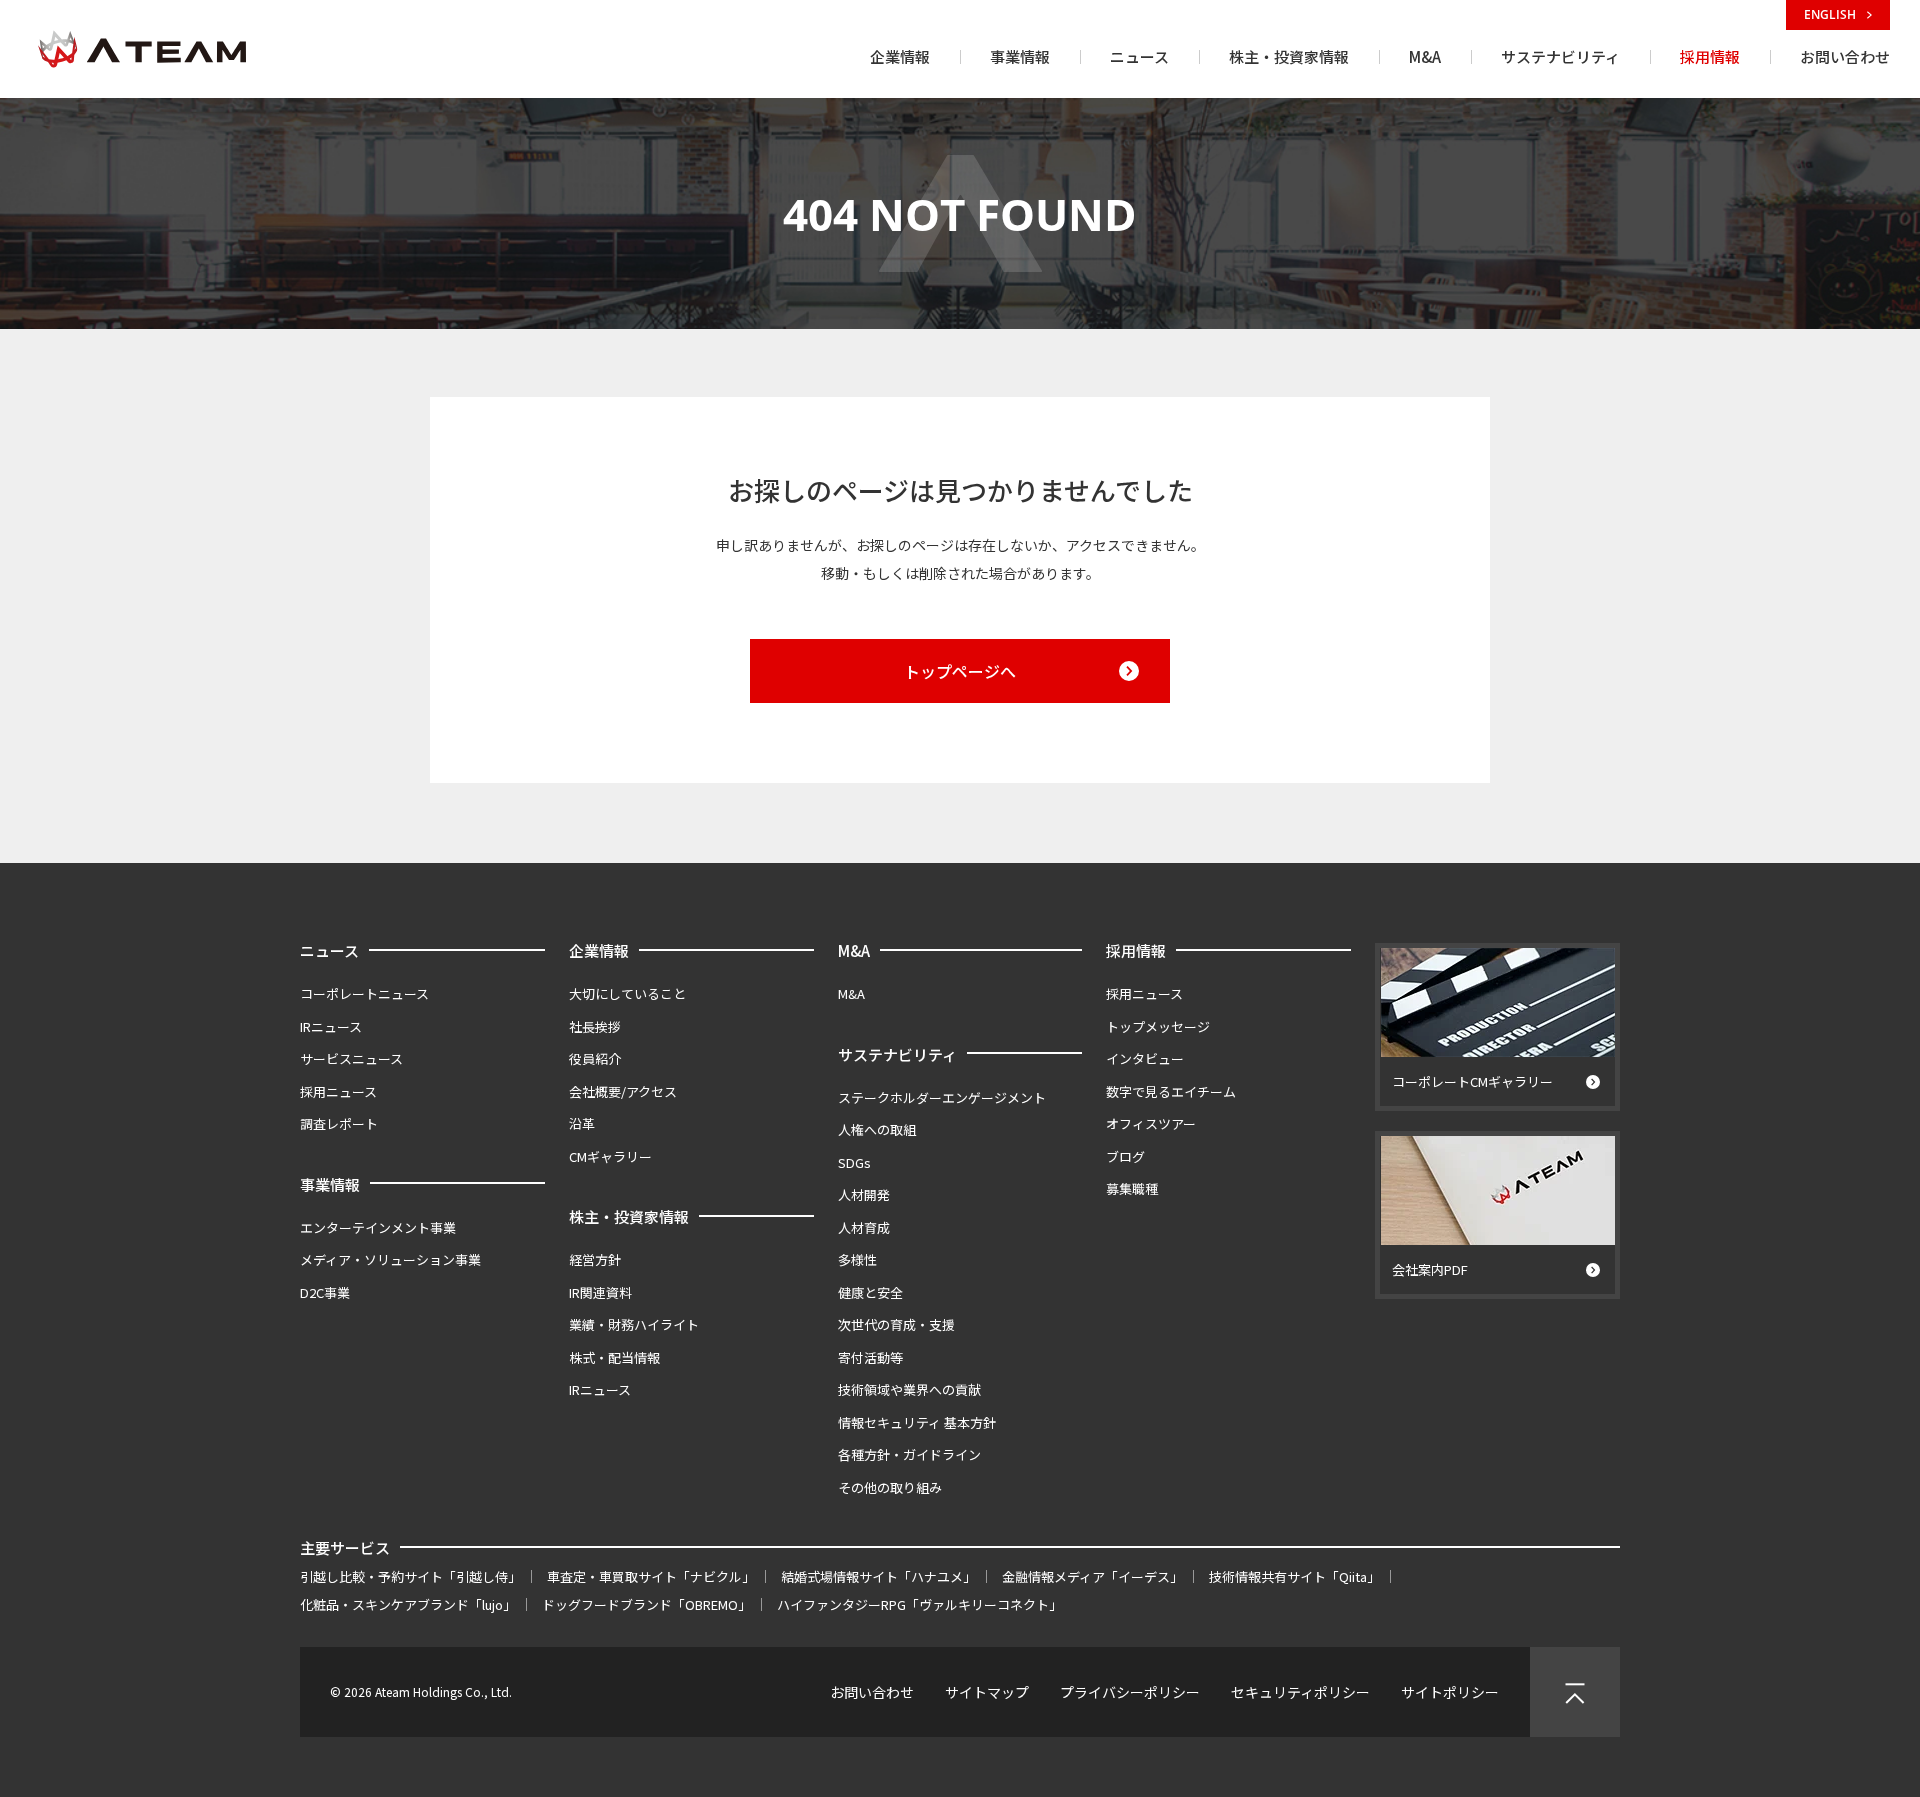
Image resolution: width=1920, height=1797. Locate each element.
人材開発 (864, 1194)
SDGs (854, 1162)
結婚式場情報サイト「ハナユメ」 (878, 1576)
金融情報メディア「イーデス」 (1092, 1576)
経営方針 (595, 1259)
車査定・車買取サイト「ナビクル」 (651, 1576)
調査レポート (339, 1123)
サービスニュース (351, 1058)
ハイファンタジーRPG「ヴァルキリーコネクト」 (919, 1604)
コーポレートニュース (364, 993)
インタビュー (1145, 1058)
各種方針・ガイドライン (909, 1454)
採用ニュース (338, 1091)
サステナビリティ (897, 1054)
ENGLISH (1831, 14)
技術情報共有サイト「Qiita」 (1294, 1576)
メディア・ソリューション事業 (390, 1259)
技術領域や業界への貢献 (909, 1389)
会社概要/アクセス (623, 1091)
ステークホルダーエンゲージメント (942, 1097)
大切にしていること (627, 993)
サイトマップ (987, 1692)
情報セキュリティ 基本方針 (917, 1422)
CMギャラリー (610, 1156)
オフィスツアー (1151, 1123)
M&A (854, 950)
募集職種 (1132, 1188)
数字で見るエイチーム (1171, 1091)
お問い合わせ (872, 1692)
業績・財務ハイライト (634, 1324)
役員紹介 (595, 1058)
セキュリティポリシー (1300, 1692)
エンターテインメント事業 (378, 1227)
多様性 (857, 1259)
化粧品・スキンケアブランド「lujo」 (408, 1604)
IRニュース (331, 1026)
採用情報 (1136, 950)
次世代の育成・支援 (896, 1324)
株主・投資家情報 (629, 1216)
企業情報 (599, 950)
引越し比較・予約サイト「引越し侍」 (410, 1576)
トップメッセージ (1158, 1026)
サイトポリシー (1450, 1692)
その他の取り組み (890, 1487)
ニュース (329, 950)
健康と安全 (870, 1292)
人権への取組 (877, 1129)
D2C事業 (325, 1292)
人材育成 (864, 1227)
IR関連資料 (600, 1292)
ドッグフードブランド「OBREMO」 (646, 1604)
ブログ (1125, 1156)
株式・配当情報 (614, 1357)
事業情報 (330, 1184)
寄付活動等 (870, 1357)
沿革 (582, 1123)
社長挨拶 (595, 1026)
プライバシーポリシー (1130, 1692)
